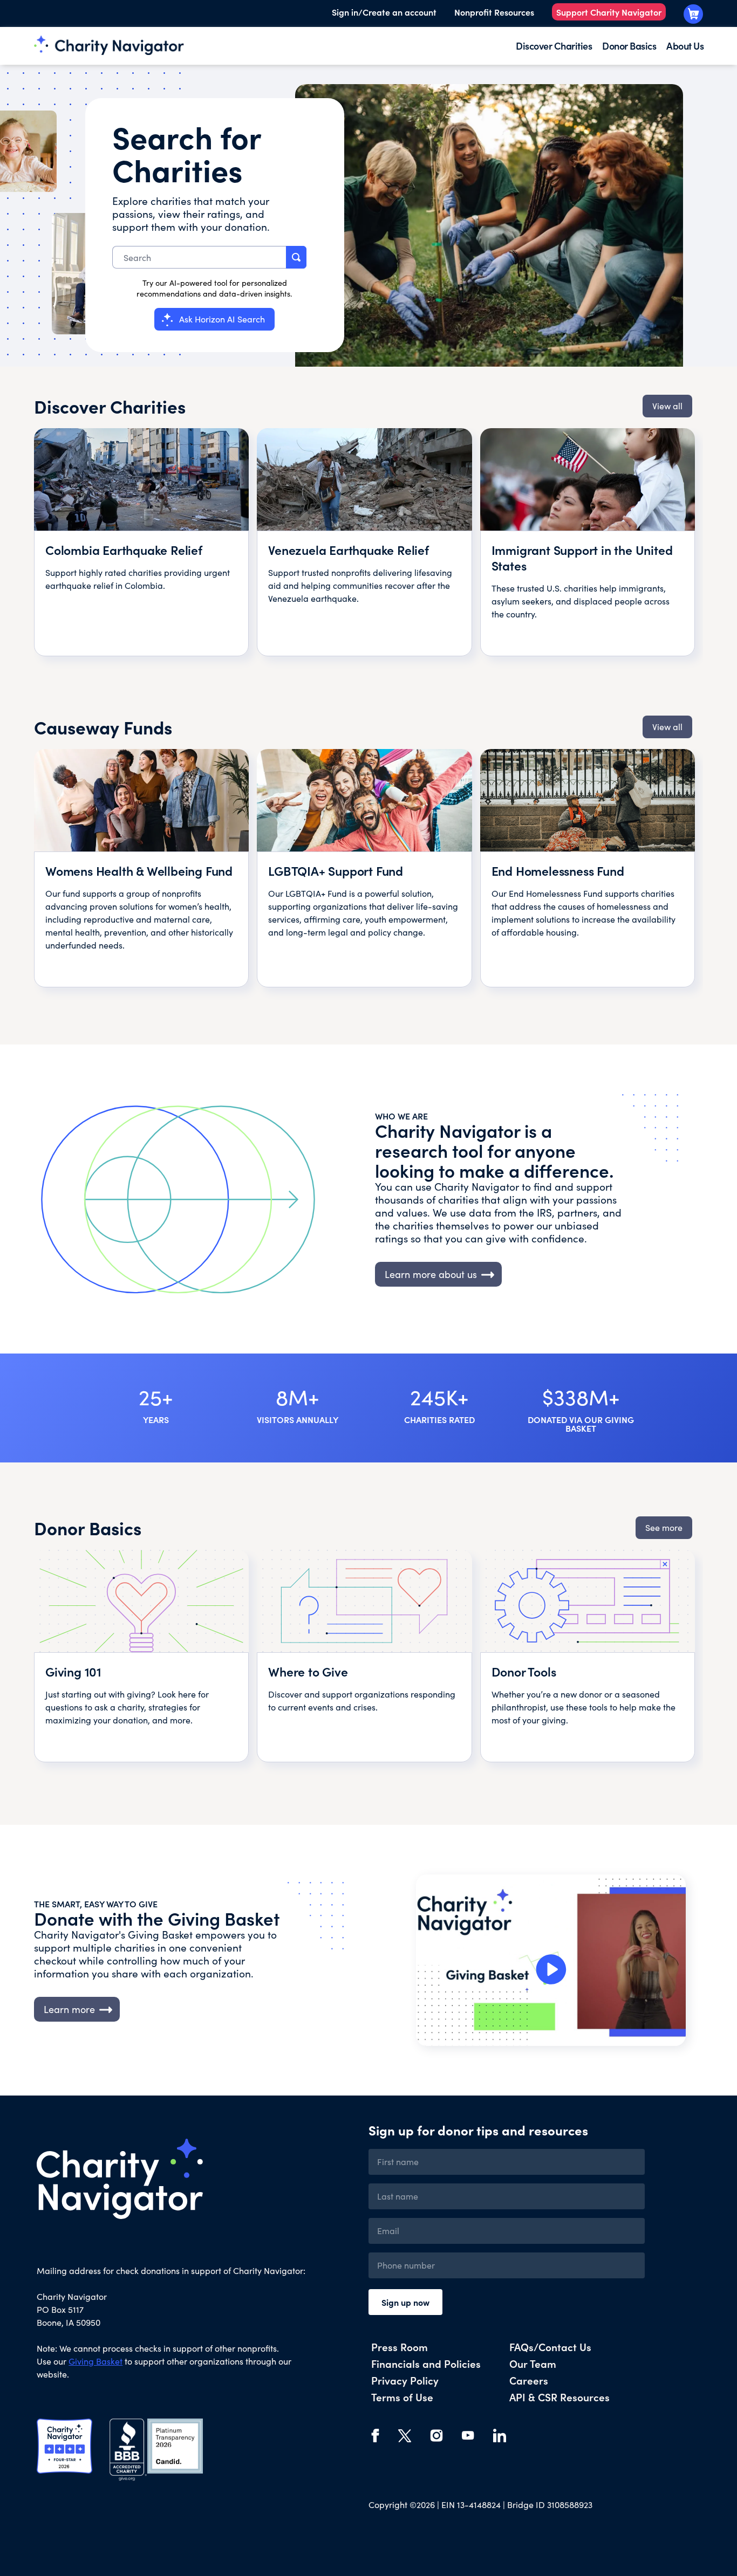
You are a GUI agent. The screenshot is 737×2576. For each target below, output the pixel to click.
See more (664, 1527)
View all (667, 406)
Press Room (400, 2347)
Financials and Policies (426, 2363)
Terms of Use (402, 2397)
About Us (685, 46)
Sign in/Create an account (384, 12)
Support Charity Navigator (609, 12)
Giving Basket (95, 2361)
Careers (529, 2380)
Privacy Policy (405, 2380)
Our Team (533, 2363)
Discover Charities (554, 46)
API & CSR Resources (559, 2397)
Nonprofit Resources (494, 12)
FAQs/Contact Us (550, 2347)
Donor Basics (629, 46)
